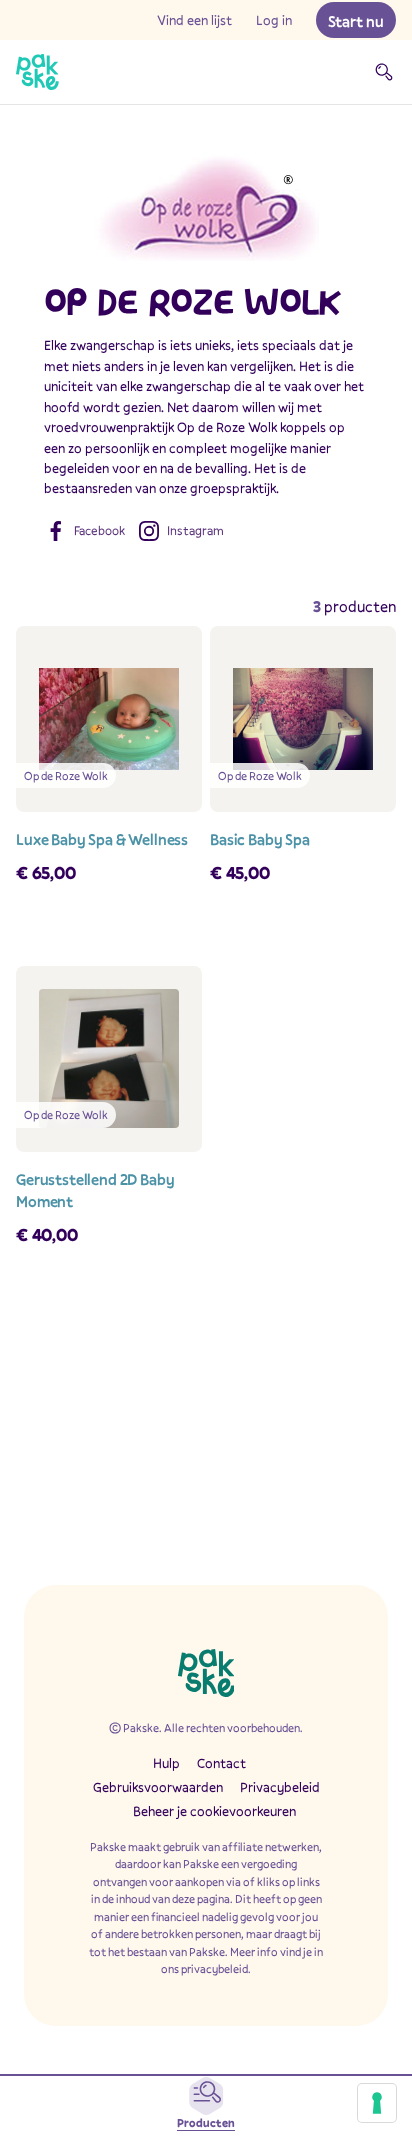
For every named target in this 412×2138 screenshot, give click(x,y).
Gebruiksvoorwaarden (158, 1787)
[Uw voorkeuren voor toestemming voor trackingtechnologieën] (377, 2103)
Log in (274, 20)
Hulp (166, 1763)
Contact (221, 1763)
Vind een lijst (194, 20)
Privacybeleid (280, 1787)
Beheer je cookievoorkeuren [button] (214, 1811)
